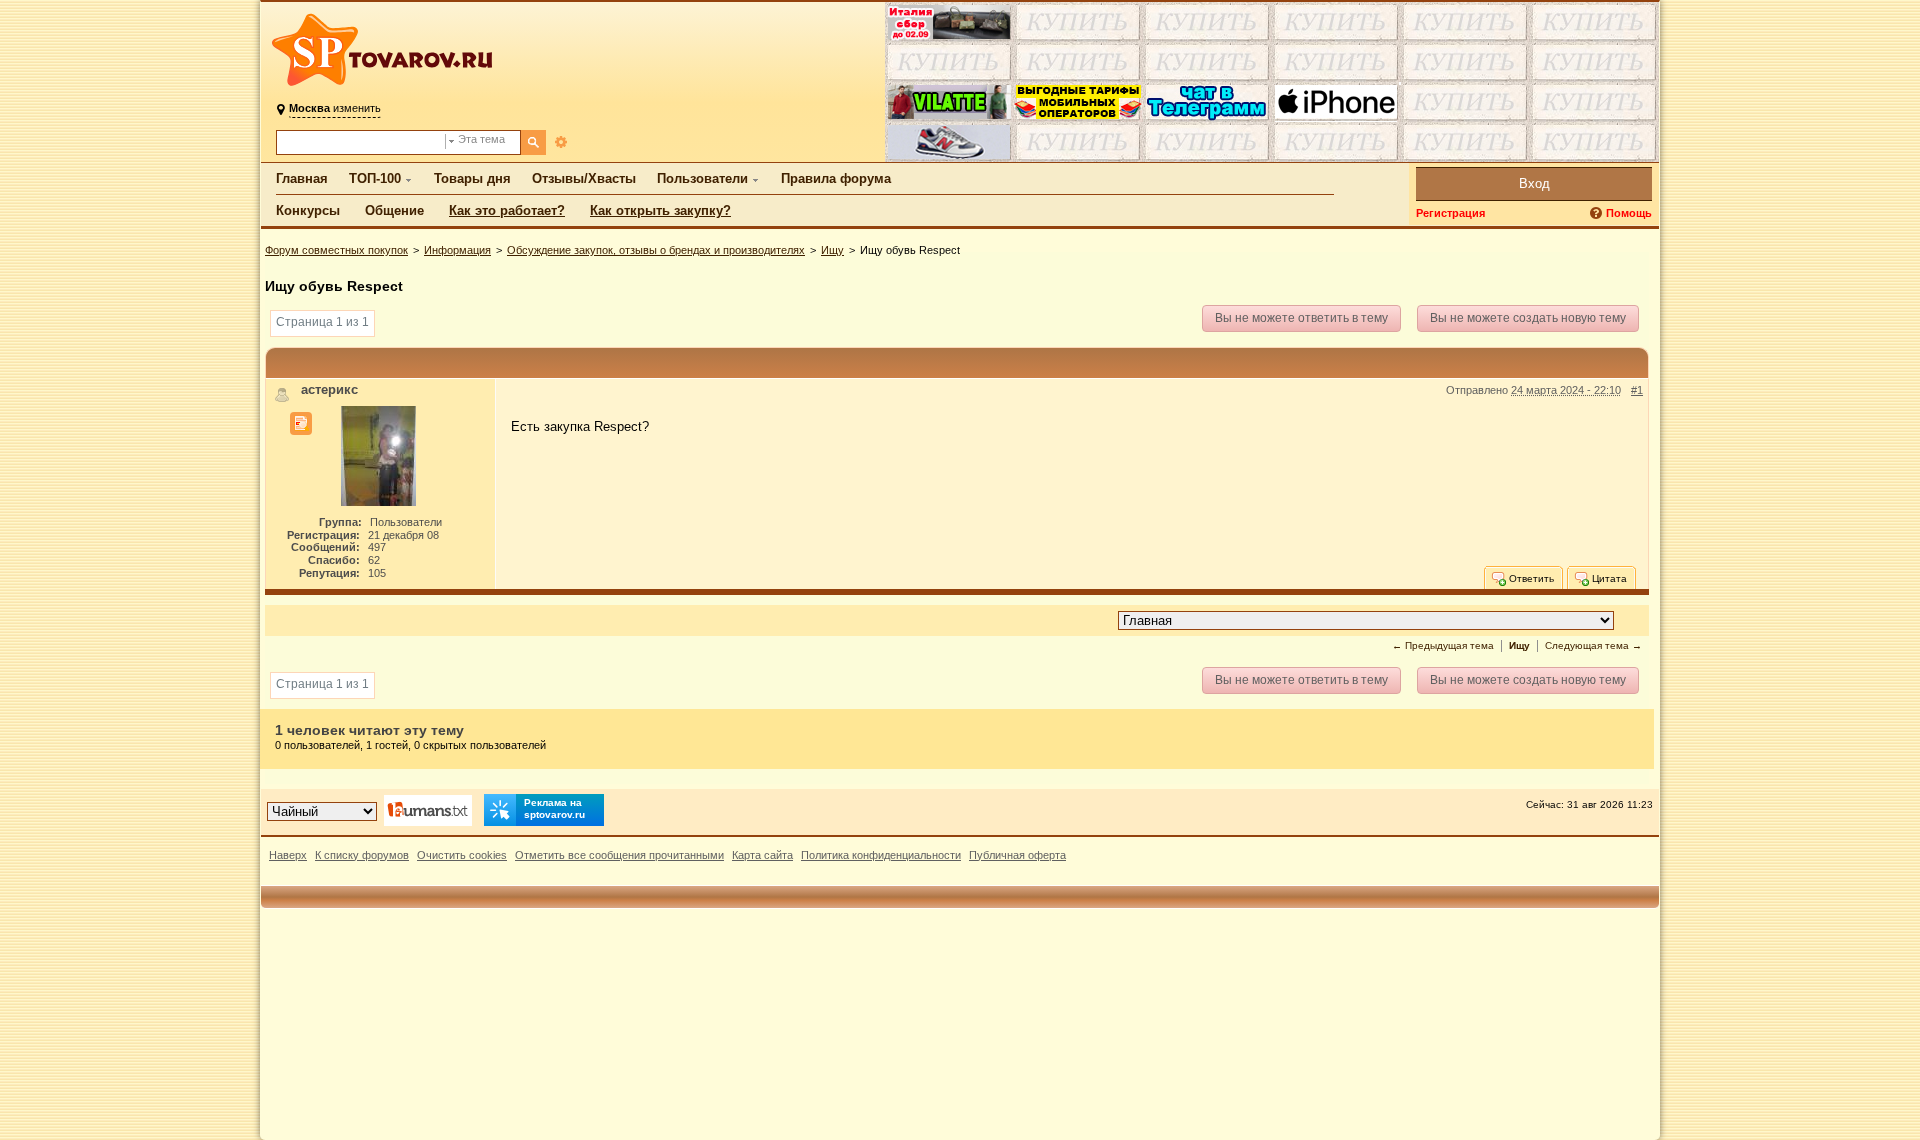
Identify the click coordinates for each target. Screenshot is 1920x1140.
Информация (457, 250)
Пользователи (702, 178)
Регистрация (1450, 213)
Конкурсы (308, 210)
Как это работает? (507, 210)
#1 (1637, 390)
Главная (302, 178)
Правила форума (836, 178)
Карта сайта (762, 855)
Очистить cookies (462, 855)
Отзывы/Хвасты (584, 178)
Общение (394, 210)
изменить (335, 108)
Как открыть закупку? (660, 210)
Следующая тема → (1593, 645)
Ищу (832, 250)
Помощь (1629, 213)
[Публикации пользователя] (301, 424)
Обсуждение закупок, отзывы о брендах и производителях (656, 250)
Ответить (1530, 578)
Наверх (288, 855)
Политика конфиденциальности (881, 855)
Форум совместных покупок (336, 250)
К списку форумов (362, 855)
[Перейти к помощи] (1598, 213)
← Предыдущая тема (1443, 645)
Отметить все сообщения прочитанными (619, 855)
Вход (1534, 183)
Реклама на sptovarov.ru (554, 808)
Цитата (1608, 578)
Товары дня (472, 178)
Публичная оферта (1017, 855)
